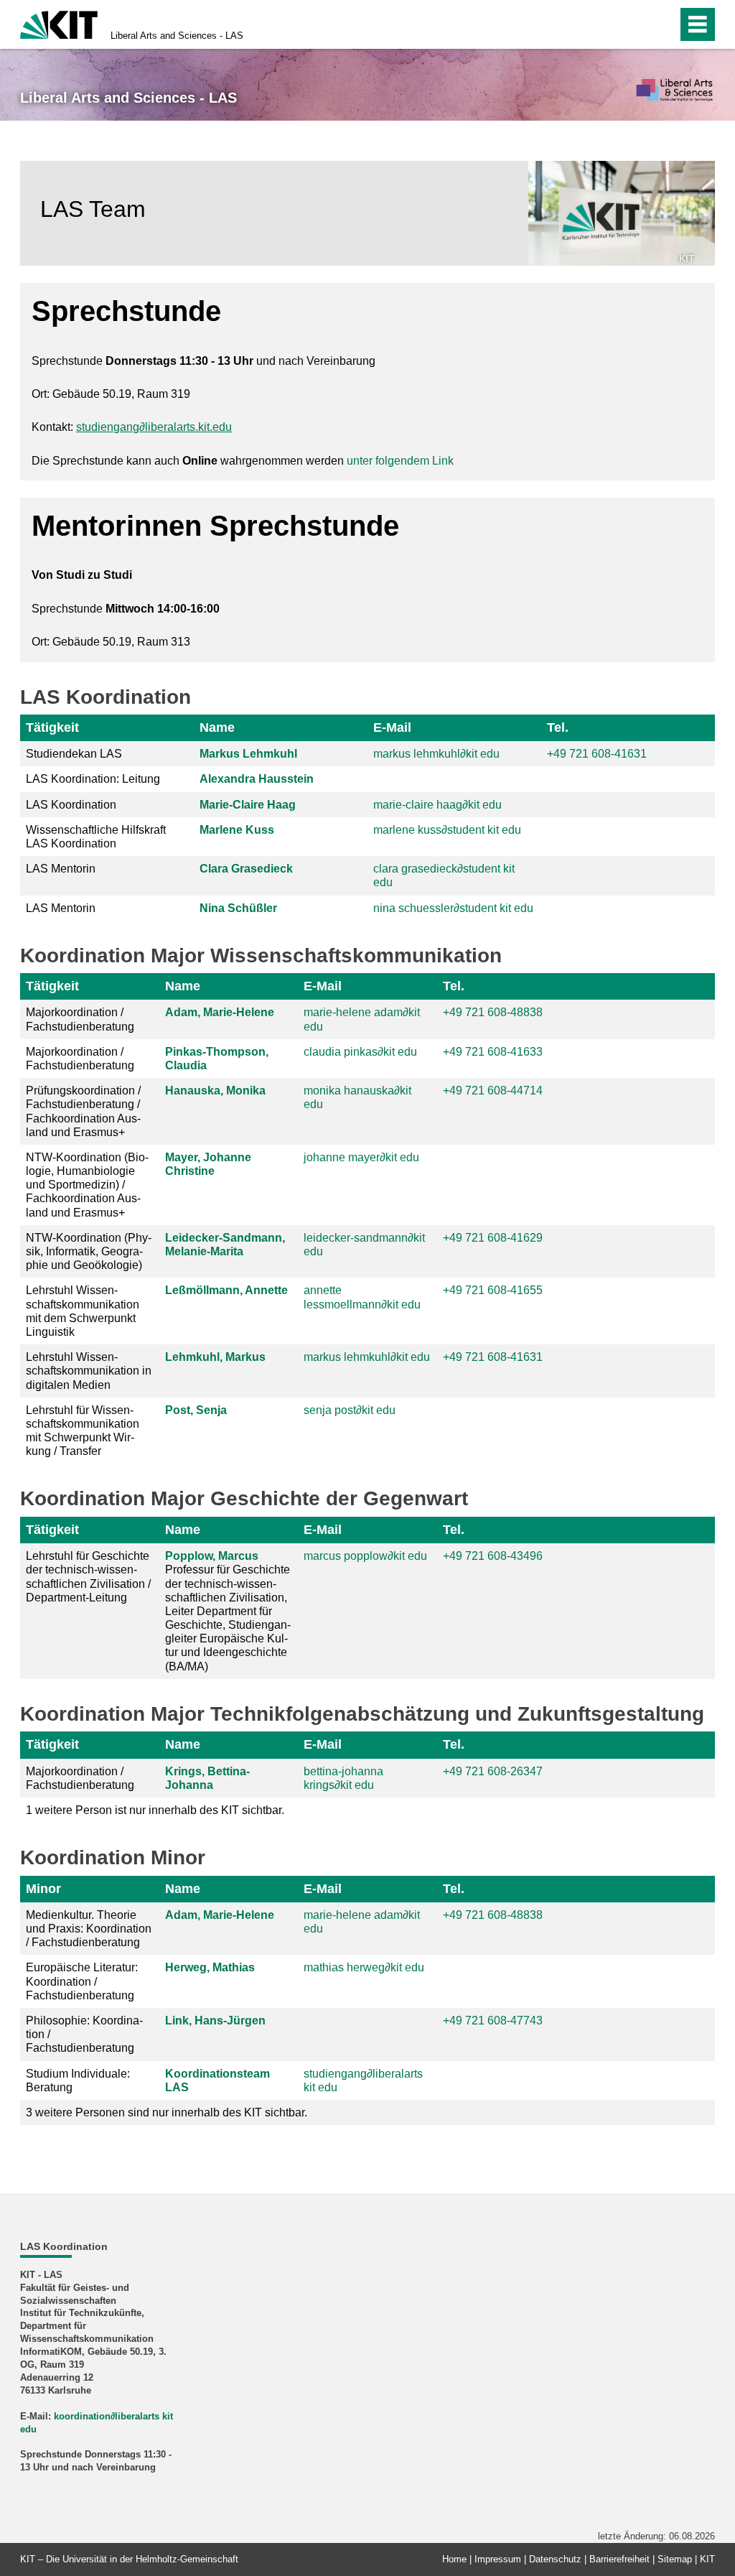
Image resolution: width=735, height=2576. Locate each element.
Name (217, 727)
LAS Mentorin (61, 869)
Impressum (498, 2559)
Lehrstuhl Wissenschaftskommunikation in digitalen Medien (89, 1371)
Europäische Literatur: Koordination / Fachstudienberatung (82, 1981)
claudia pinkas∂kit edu (360, 1052)
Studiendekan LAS (74, 754)
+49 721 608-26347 (493, 1771)
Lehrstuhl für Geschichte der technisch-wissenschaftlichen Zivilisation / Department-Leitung (88, 1577)
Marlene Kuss (237, 830)
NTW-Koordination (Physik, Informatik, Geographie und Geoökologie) (89, 1251)
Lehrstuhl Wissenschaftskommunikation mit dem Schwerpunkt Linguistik (83, 1311)
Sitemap (675, 2559)
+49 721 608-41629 (493, 1238)
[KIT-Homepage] (59, 23)
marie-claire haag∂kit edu (437, 805)
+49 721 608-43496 (493, 1556)
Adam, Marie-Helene (220, 1012)
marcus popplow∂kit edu (365, 1556)
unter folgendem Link (400, 461)
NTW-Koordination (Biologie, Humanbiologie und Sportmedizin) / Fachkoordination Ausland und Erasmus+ (87, 1185)
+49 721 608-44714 (493, 1091)
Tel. (558, 727)
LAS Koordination (71, 805)
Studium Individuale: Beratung (78, 2080)
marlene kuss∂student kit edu (447, 830)
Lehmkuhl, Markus (215, 1357)
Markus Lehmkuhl (248, 754)
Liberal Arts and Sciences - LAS (177, 36)
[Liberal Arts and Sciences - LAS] (674, 91)
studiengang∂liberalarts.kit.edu (154, 427)
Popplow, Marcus (212, 1556)
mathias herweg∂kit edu (364, 1967)
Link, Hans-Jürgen (215, 2021)
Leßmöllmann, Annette (226, 1290)
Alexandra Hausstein (257, 779)
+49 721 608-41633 (493, 1052)
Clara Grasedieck (246, 869)
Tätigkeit (52, 727)
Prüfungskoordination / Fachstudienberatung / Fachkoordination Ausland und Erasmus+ (83, 1111)
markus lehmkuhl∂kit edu (436, 754)
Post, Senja (196, 1410)
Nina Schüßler (238, 908)
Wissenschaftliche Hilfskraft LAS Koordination (96, 837)
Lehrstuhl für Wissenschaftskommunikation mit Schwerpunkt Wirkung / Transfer (83, 1431)
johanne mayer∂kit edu (361, 1157)
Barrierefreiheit (619, 2559)
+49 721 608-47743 (493, 2021)
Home (454, 2559)
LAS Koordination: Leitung (93, 779)
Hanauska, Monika (215, 1091)
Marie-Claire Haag (248, 805)
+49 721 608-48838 (493, 1012)
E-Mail (392, 727)
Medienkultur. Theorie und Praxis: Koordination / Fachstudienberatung (89, 1929)
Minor (43, 1889)
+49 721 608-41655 (493, 1290)
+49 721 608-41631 (597, 754)
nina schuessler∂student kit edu (453, 908)
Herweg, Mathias (210, 1967)
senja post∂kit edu (350, 1410)
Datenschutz (555, 2559)
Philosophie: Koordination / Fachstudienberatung (84, 2034)
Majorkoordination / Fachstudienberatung (80, 1019)
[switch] (636, 24)
